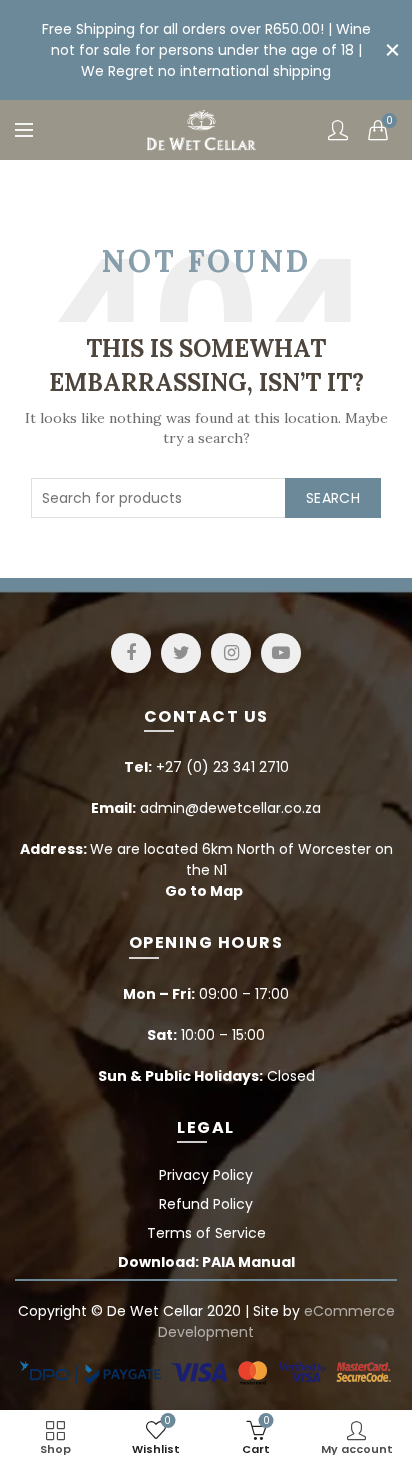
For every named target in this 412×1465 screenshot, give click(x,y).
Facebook (131, 653)
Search (333, 498)
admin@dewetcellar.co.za (230, 808)
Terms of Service (206, 1233)
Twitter (181, 653)
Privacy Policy (206, 1175)
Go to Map (204, 891)
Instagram (231, 653)
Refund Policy (206, 1204)
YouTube (281, 653)
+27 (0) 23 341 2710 (222, 767)
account (338, 130)
